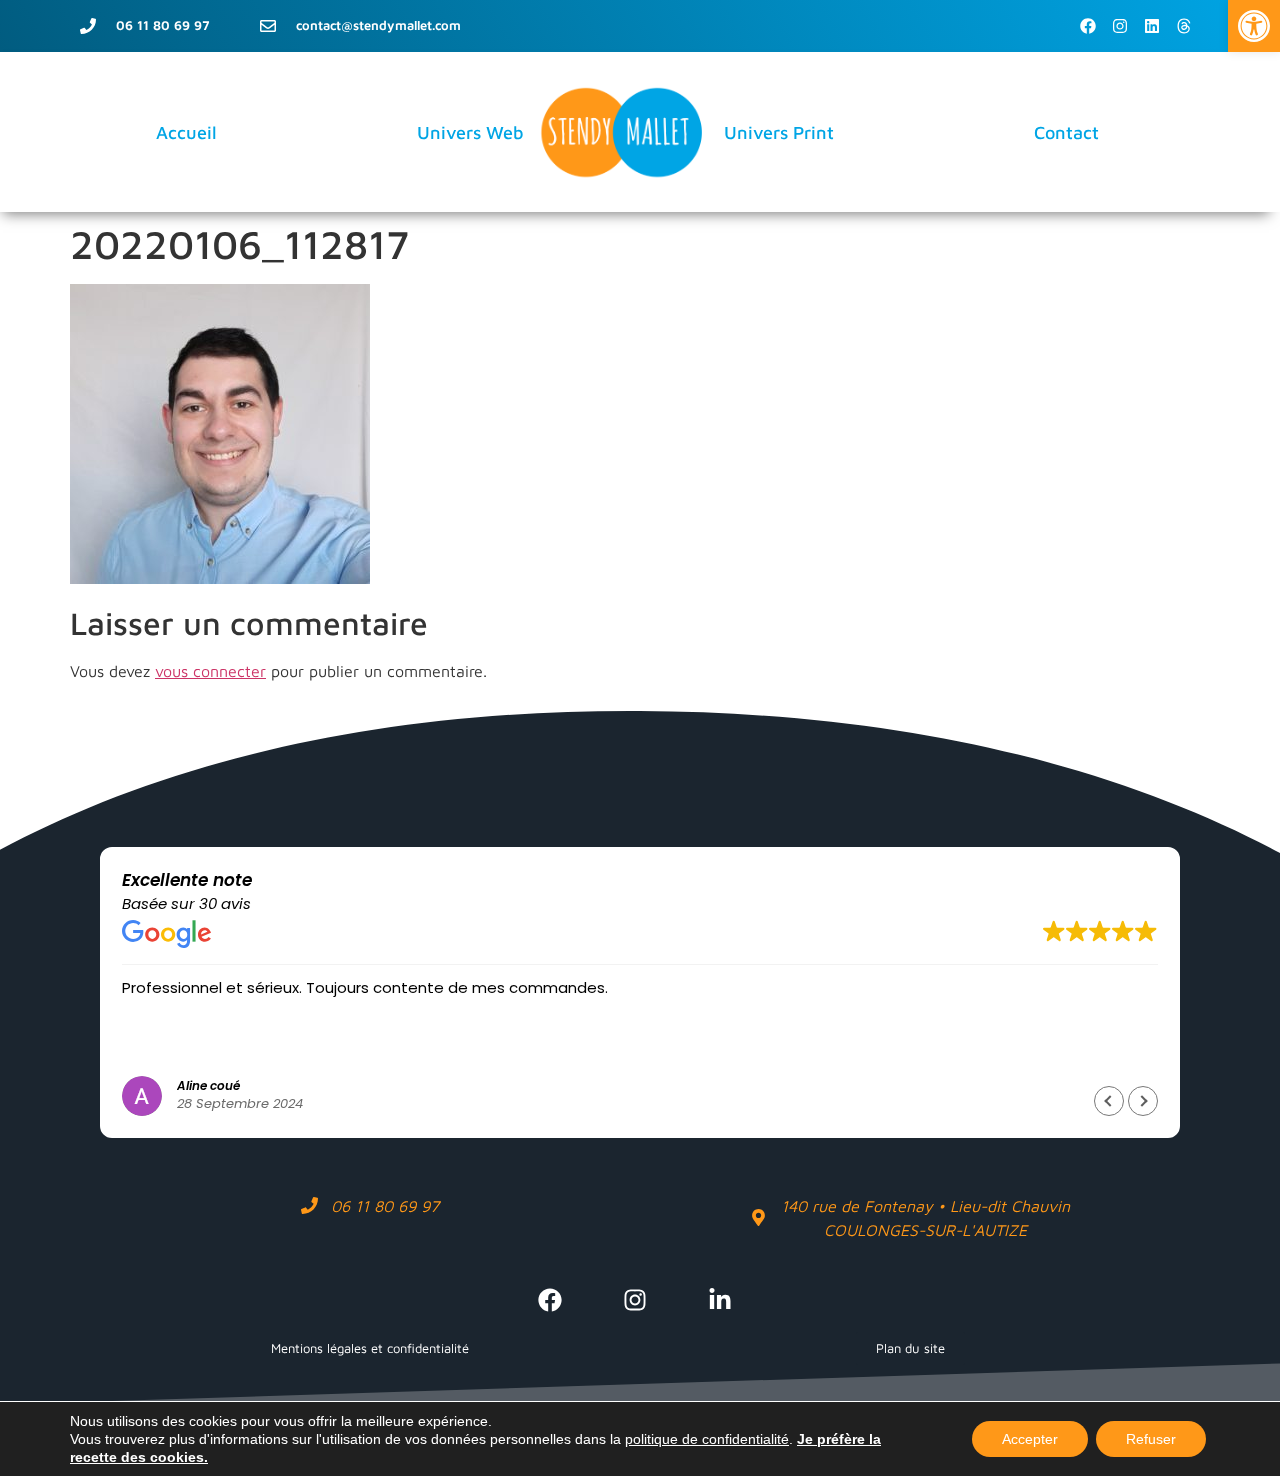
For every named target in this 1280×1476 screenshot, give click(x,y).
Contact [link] (1066, 132)
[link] (1254, 26)
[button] (1143, 1101)
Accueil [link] (186, 132)
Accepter (1030, 1439)
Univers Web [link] (470, 132)
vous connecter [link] (210, 671)
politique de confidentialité (707, 1439)
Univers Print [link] (779, 132)
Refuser (1151, 1439)
